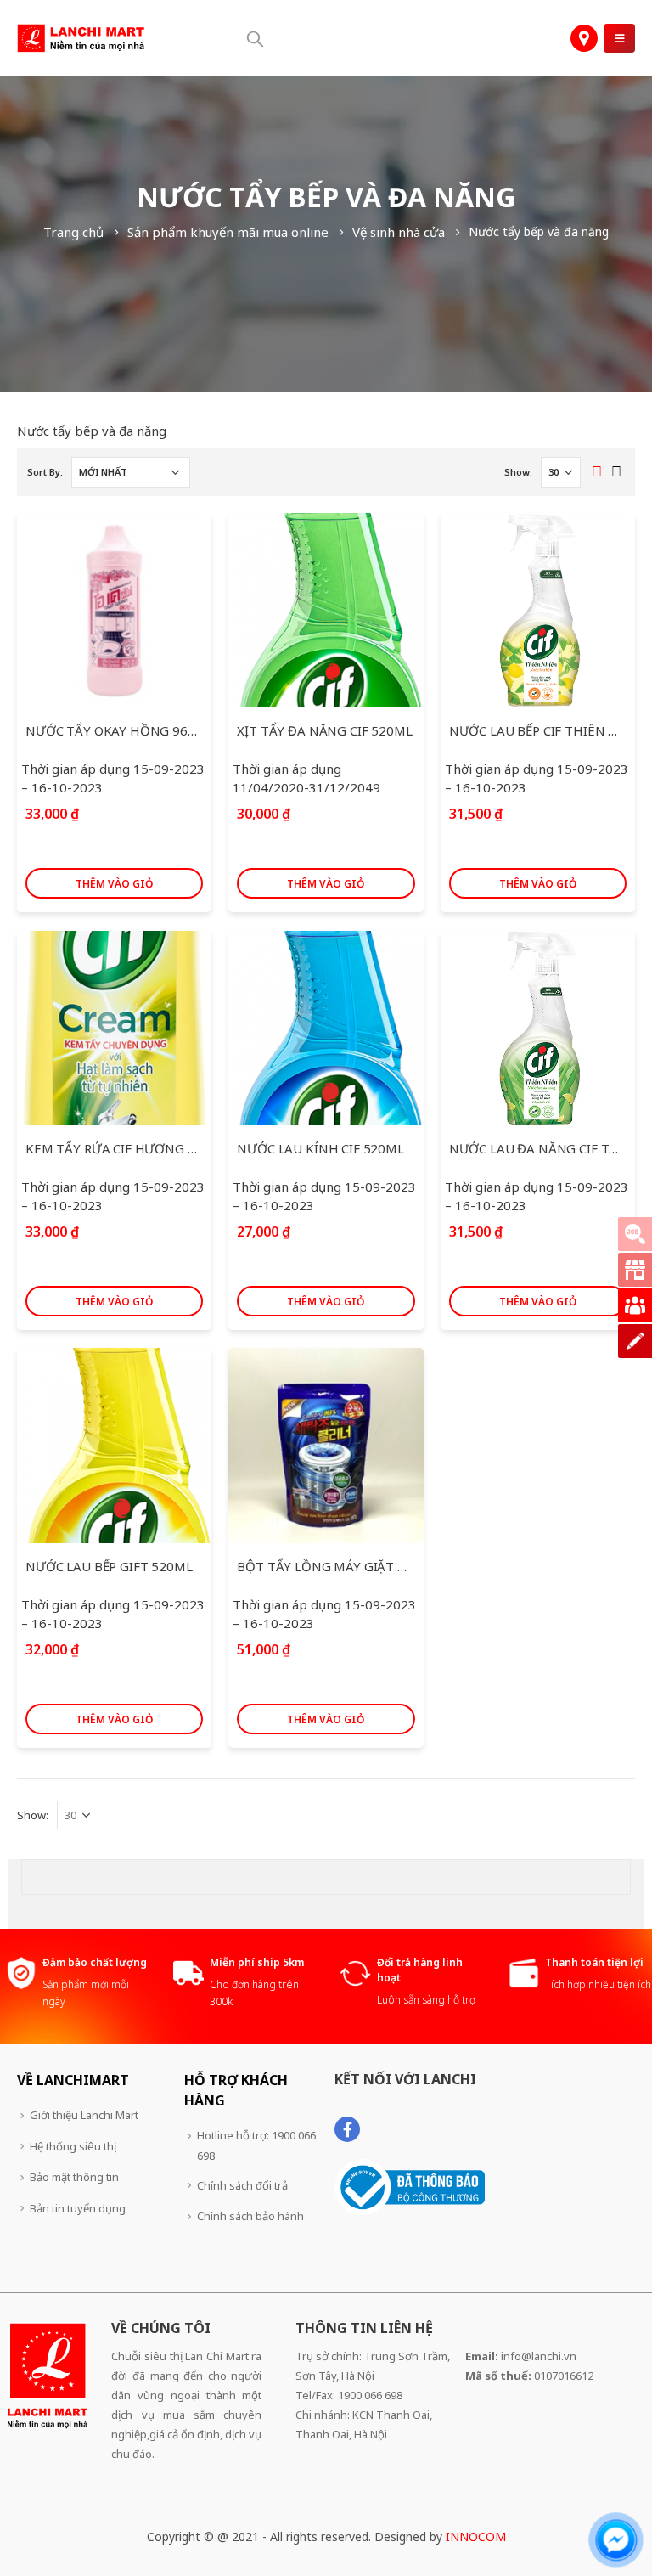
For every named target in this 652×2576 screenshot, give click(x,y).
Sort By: (45, 472)
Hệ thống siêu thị (73, 2146)
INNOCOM (476, 2537)
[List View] (617, 473)
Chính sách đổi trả (242, 2185)
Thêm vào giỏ (114, 884)
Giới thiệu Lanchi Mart (84, 2115)
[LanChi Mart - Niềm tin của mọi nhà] (81, 38)
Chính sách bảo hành (250, 2216)
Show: (518, 472)
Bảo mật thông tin (74, 2177)
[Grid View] (597, 473)
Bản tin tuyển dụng (78, 2208)
